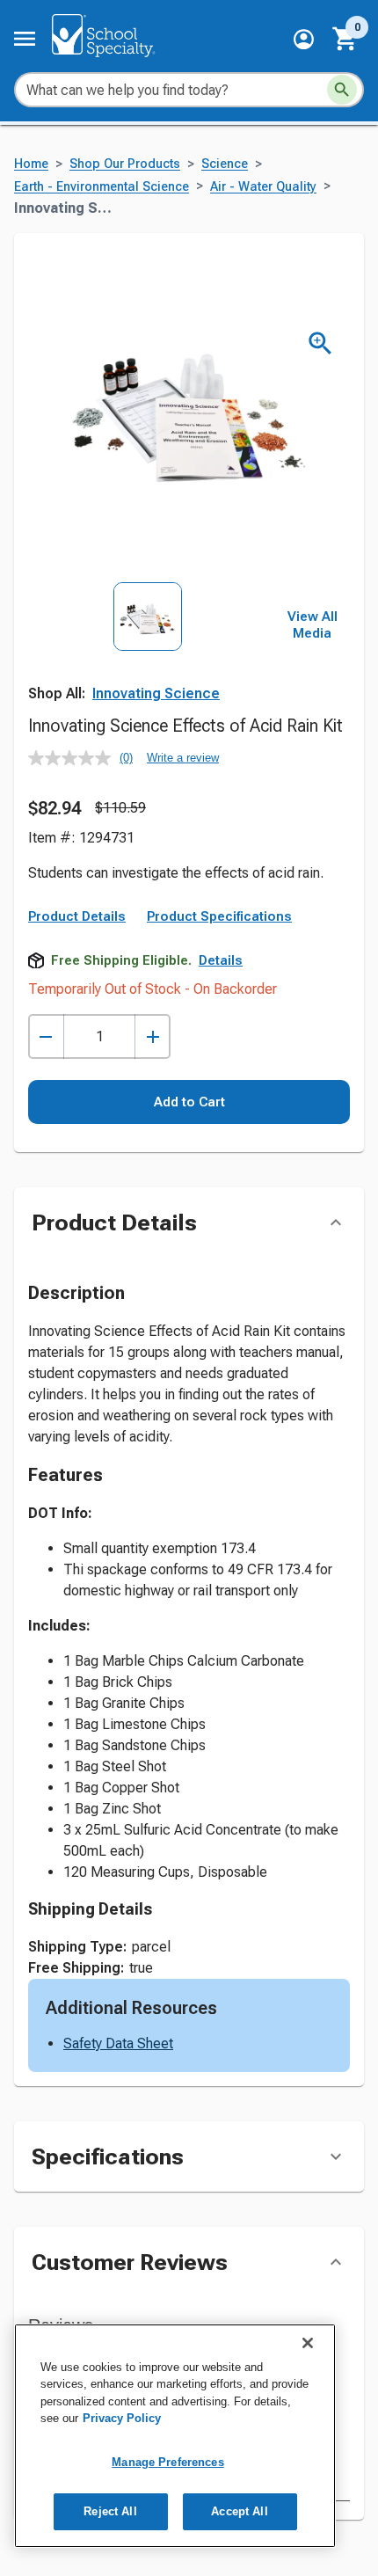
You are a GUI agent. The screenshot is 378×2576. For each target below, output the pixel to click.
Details (221, 960)
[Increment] (153, 1036)
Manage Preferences (167, 2462)
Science (225, 164)
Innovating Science (156, 693)
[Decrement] (46, 1036)
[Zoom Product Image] (320, 343)
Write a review (183, 758)
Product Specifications (219, 916)
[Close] (308, 2343)
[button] (304, 39)
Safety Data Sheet (118, 2043)
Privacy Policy (122, 2418)
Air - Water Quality (263, 187)
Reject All (110, 2511)
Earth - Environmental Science (102, 187)
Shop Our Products (125, 164)
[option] (148, 656)
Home (31, 164)
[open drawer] (25, 39)
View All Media (313, 625)
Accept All (239, 2511)
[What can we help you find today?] (342, 90)
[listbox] (148, 656)
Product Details (77, 916)
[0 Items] (345, 39)
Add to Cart (189, 1102)
